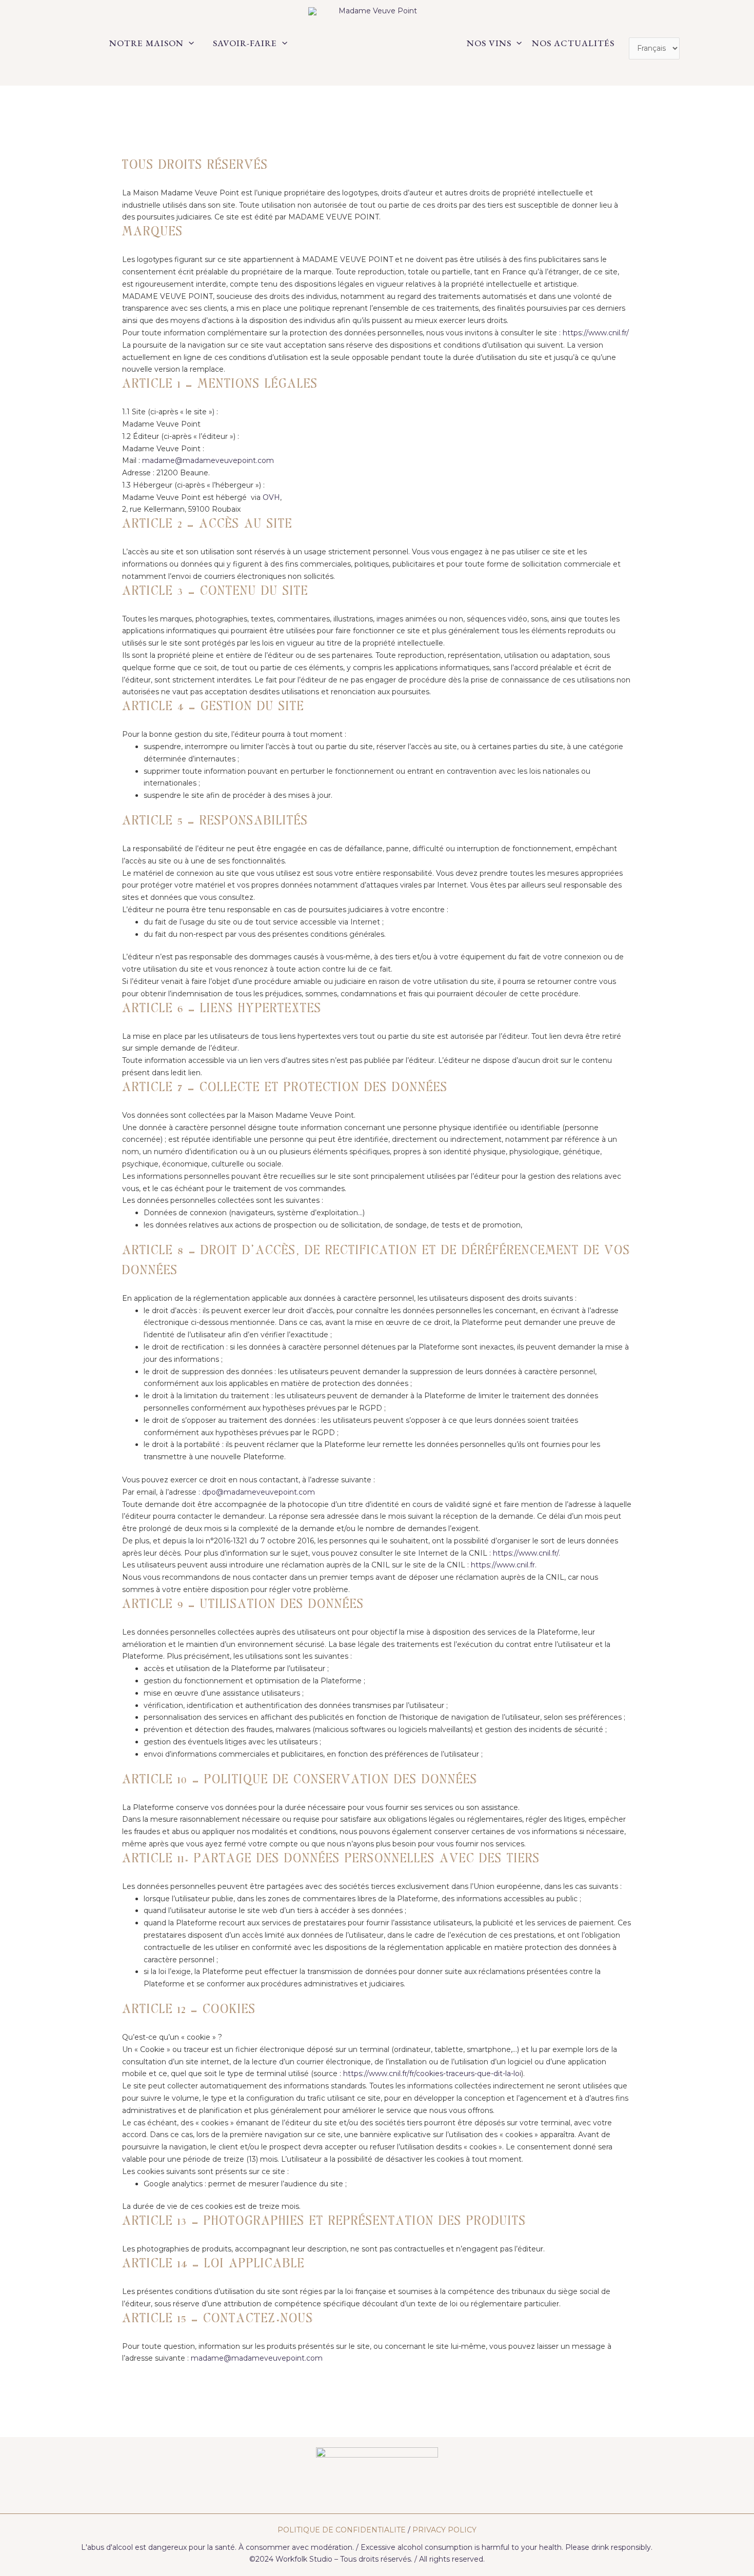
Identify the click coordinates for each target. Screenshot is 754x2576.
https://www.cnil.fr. (504, 1565)
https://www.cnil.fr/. (525, 1553)
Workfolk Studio (304, 2559)
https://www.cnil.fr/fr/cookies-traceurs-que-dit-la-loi (432, 2074)
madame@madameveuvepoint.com (208, 460)
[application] (189, 43)
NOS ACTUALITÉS (573, 43)
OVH (271, 497)
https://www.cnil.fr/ (596, 333)
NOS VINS (489, 43)
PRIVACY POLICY (444, 2530)
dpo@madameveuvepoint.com (259, 1492)
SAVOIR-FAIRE (245, 43)
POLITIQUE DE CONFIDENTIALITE (342, 2530)
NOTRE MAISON (146, 43)
